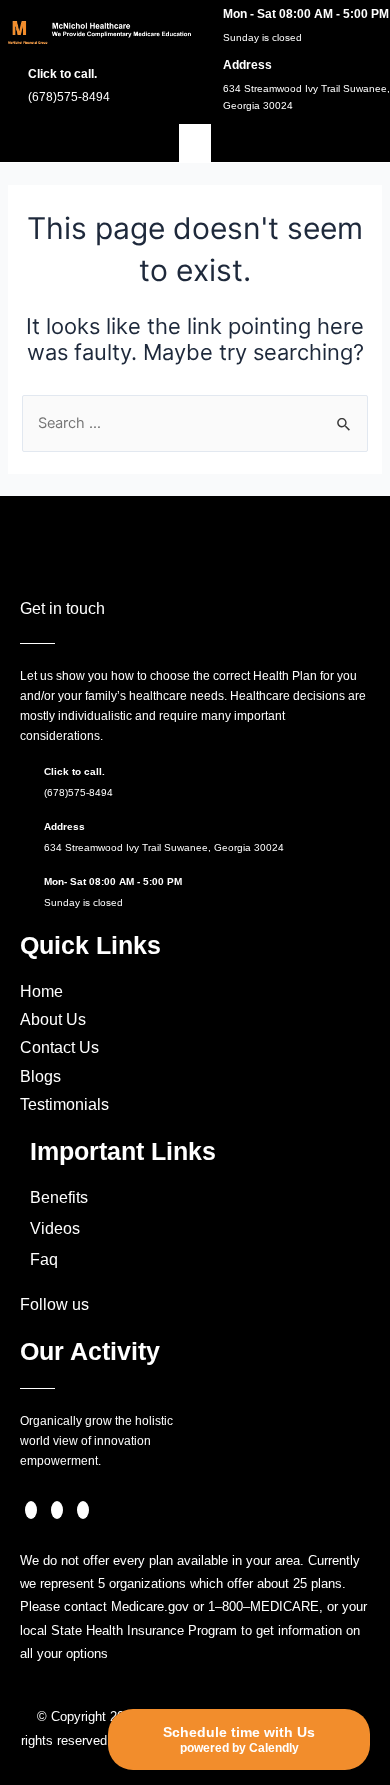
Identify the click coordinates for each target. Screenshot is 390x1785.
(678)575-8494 (78, 792)
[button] (195, 143)
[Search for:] (194, 423)
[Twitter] (57, 1510)
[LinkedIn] (83, 1510)
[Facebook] (31, 1510)
